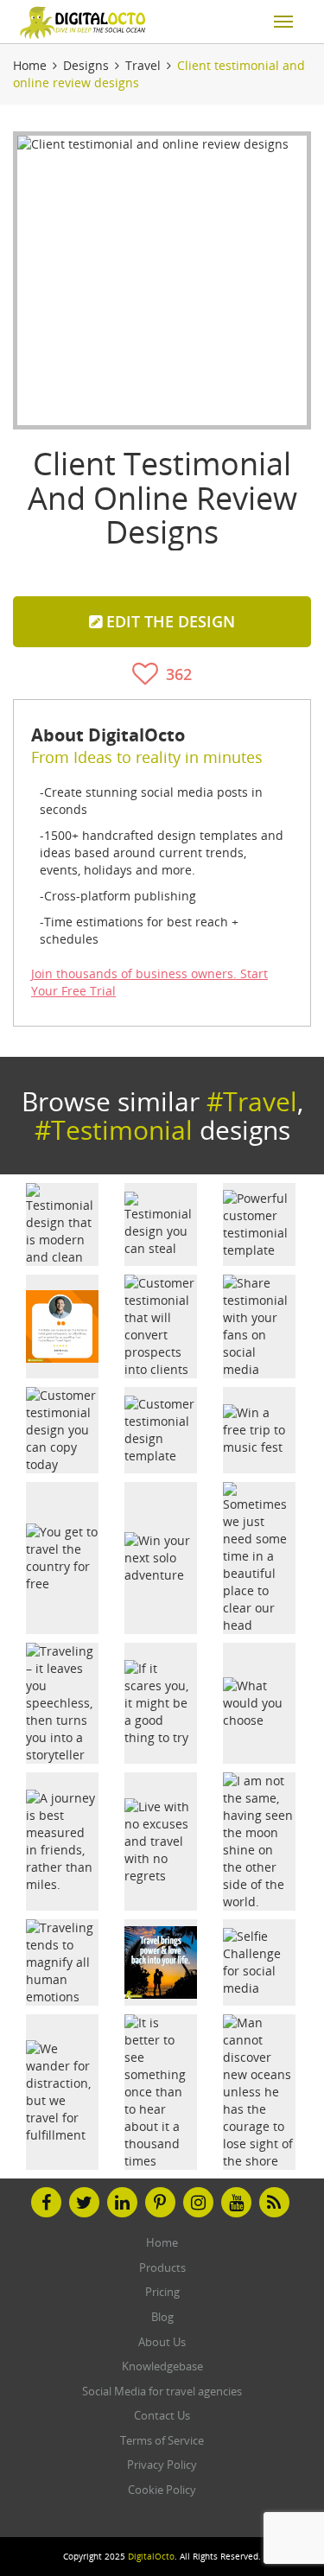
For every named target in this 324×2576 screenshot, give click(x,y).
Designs (86, 65)
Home (30, 65)
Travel (143, 65)
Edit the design (168, 621)
